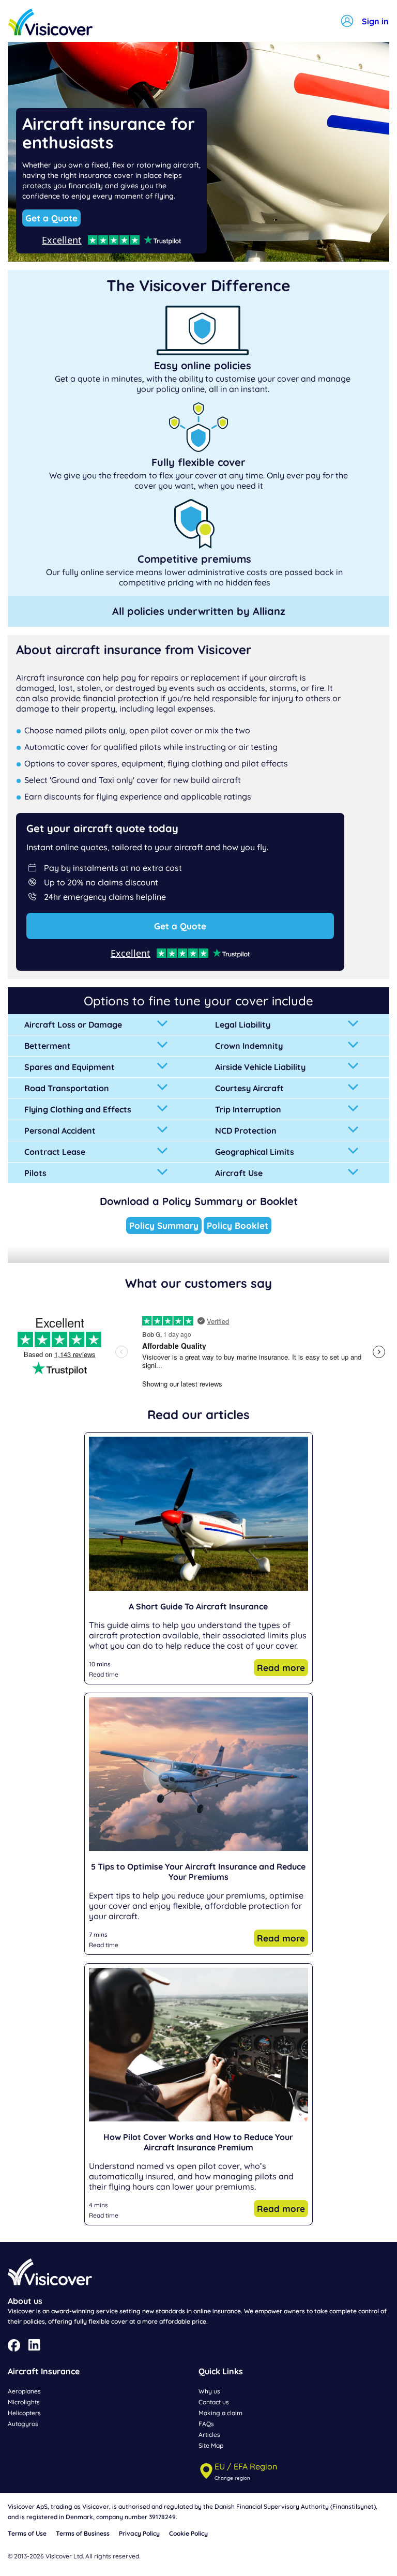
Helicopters (24, 2413)
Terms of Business (83, 2533)
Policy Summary (164, 1225)
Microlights (24, 2402)
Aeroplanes (24, 2391)
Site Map (211, 2445)
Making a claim (220, 2413)
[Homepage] (50, 23)
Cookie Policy (188, 2533)
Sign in (375, 21)
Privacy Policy (139, 2533)
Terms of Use (27, 2533)
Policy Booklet (238, 1225)
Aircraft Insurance (44, 2371)
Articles (209, 2435)
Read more (281, 1668)
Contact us (214, 2402)
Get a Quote (51, 218)
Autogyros (23, 2424)
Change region (232, 2478)
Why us (209, 2391)
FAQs (206, 2424)
